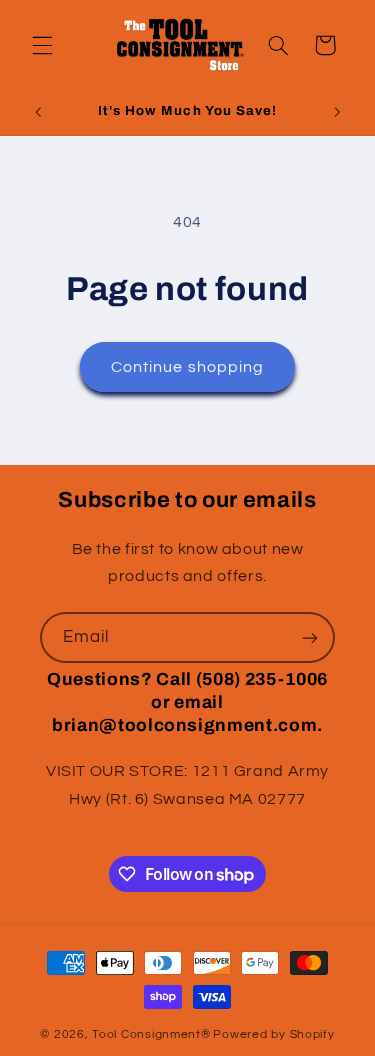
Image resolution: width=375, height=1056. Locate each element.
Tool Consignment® (151, 1034)
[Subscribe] (310, 637)
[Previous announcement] (38, 113)
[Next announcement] (337, 113)
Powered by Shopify (273, 1034)
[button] (42, 45)
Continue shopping (187, 367)
